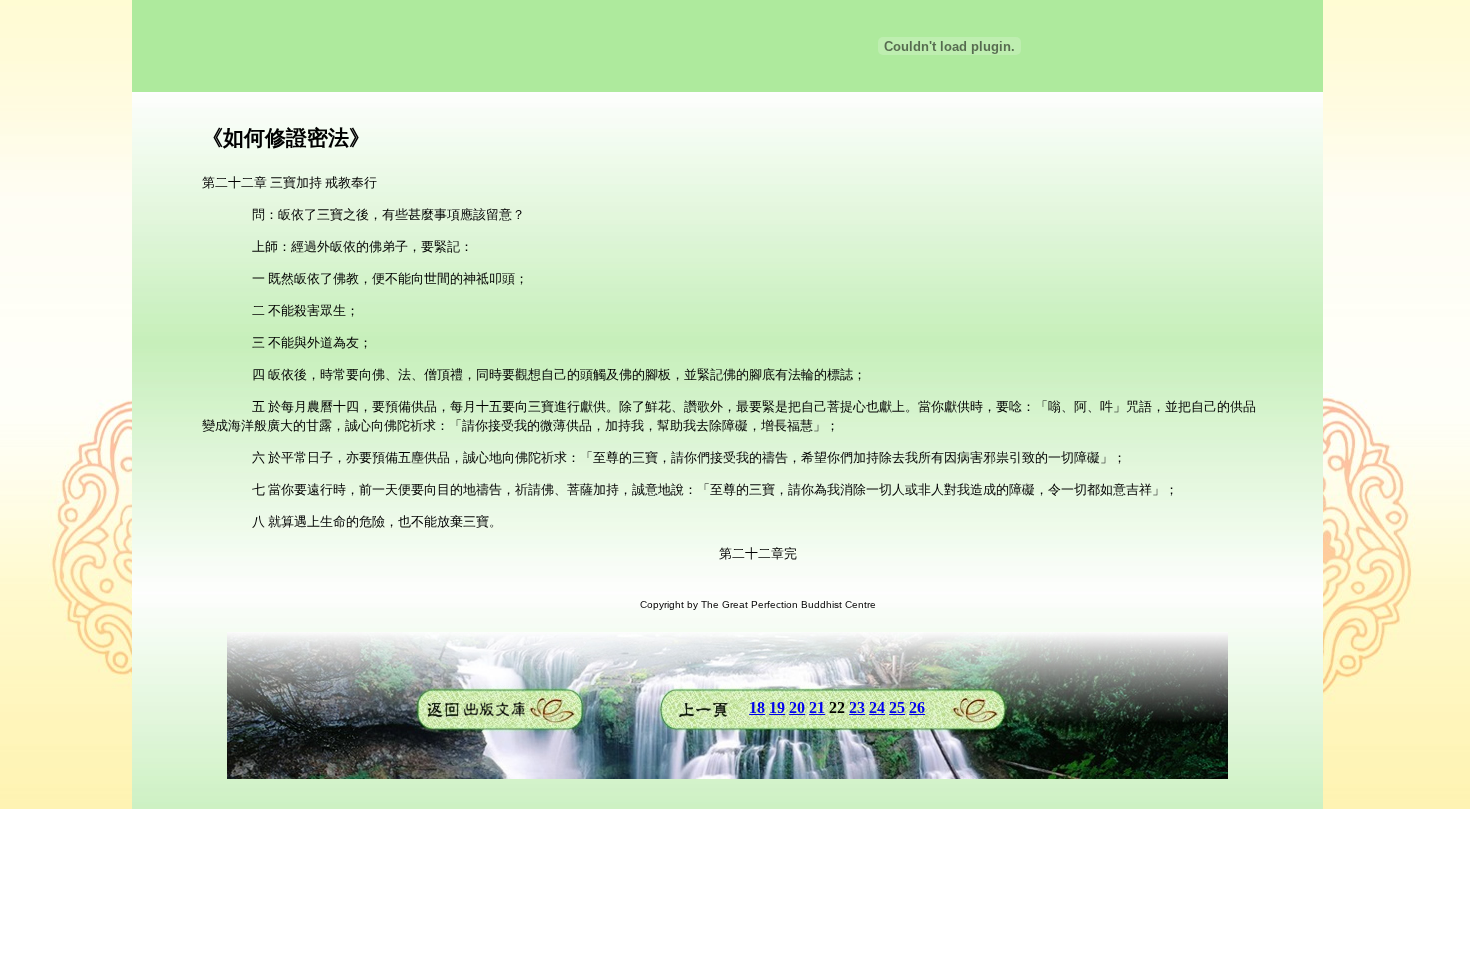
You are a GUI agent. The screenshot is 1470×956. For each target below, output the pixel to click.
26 (917, 707)
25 (897, 707)
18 (757, 707)
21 (817, 707)
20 (797, 707)
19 (777, 707)
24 (877, 707)
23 (857, 707)
